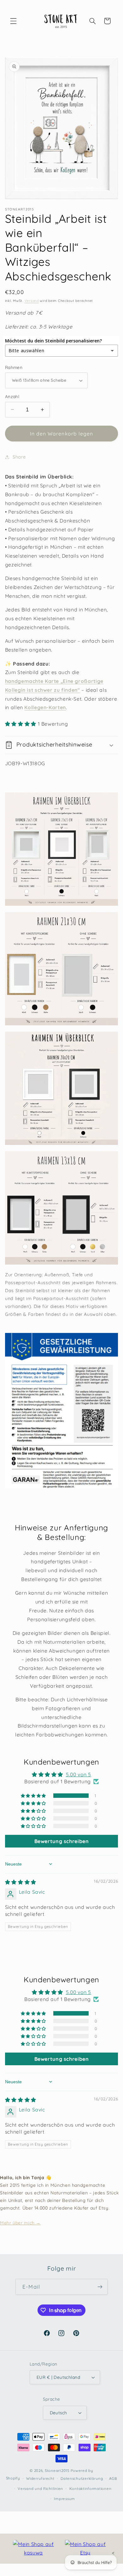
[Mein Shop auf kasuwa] (33, 2549)
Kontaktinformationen (91, 2488)
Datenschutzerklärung (82, 2478)
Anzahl (12, 396)
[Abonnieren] (100, 2287)
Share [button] (19, 457)
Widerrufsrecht (40, 2478)
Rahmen (14, 367)
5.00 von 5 (79, 1774)
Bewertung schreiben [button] (62, 1841)
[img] (21, 1882)
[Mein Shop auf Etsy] (85, 2549)
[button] (13, 21)
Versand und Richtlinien (40, 2488)
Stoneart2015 (57, 2470)
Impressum (64, 2499)
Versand (32, 301)
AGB (113, 2478)
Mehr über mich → (20, 2223)
